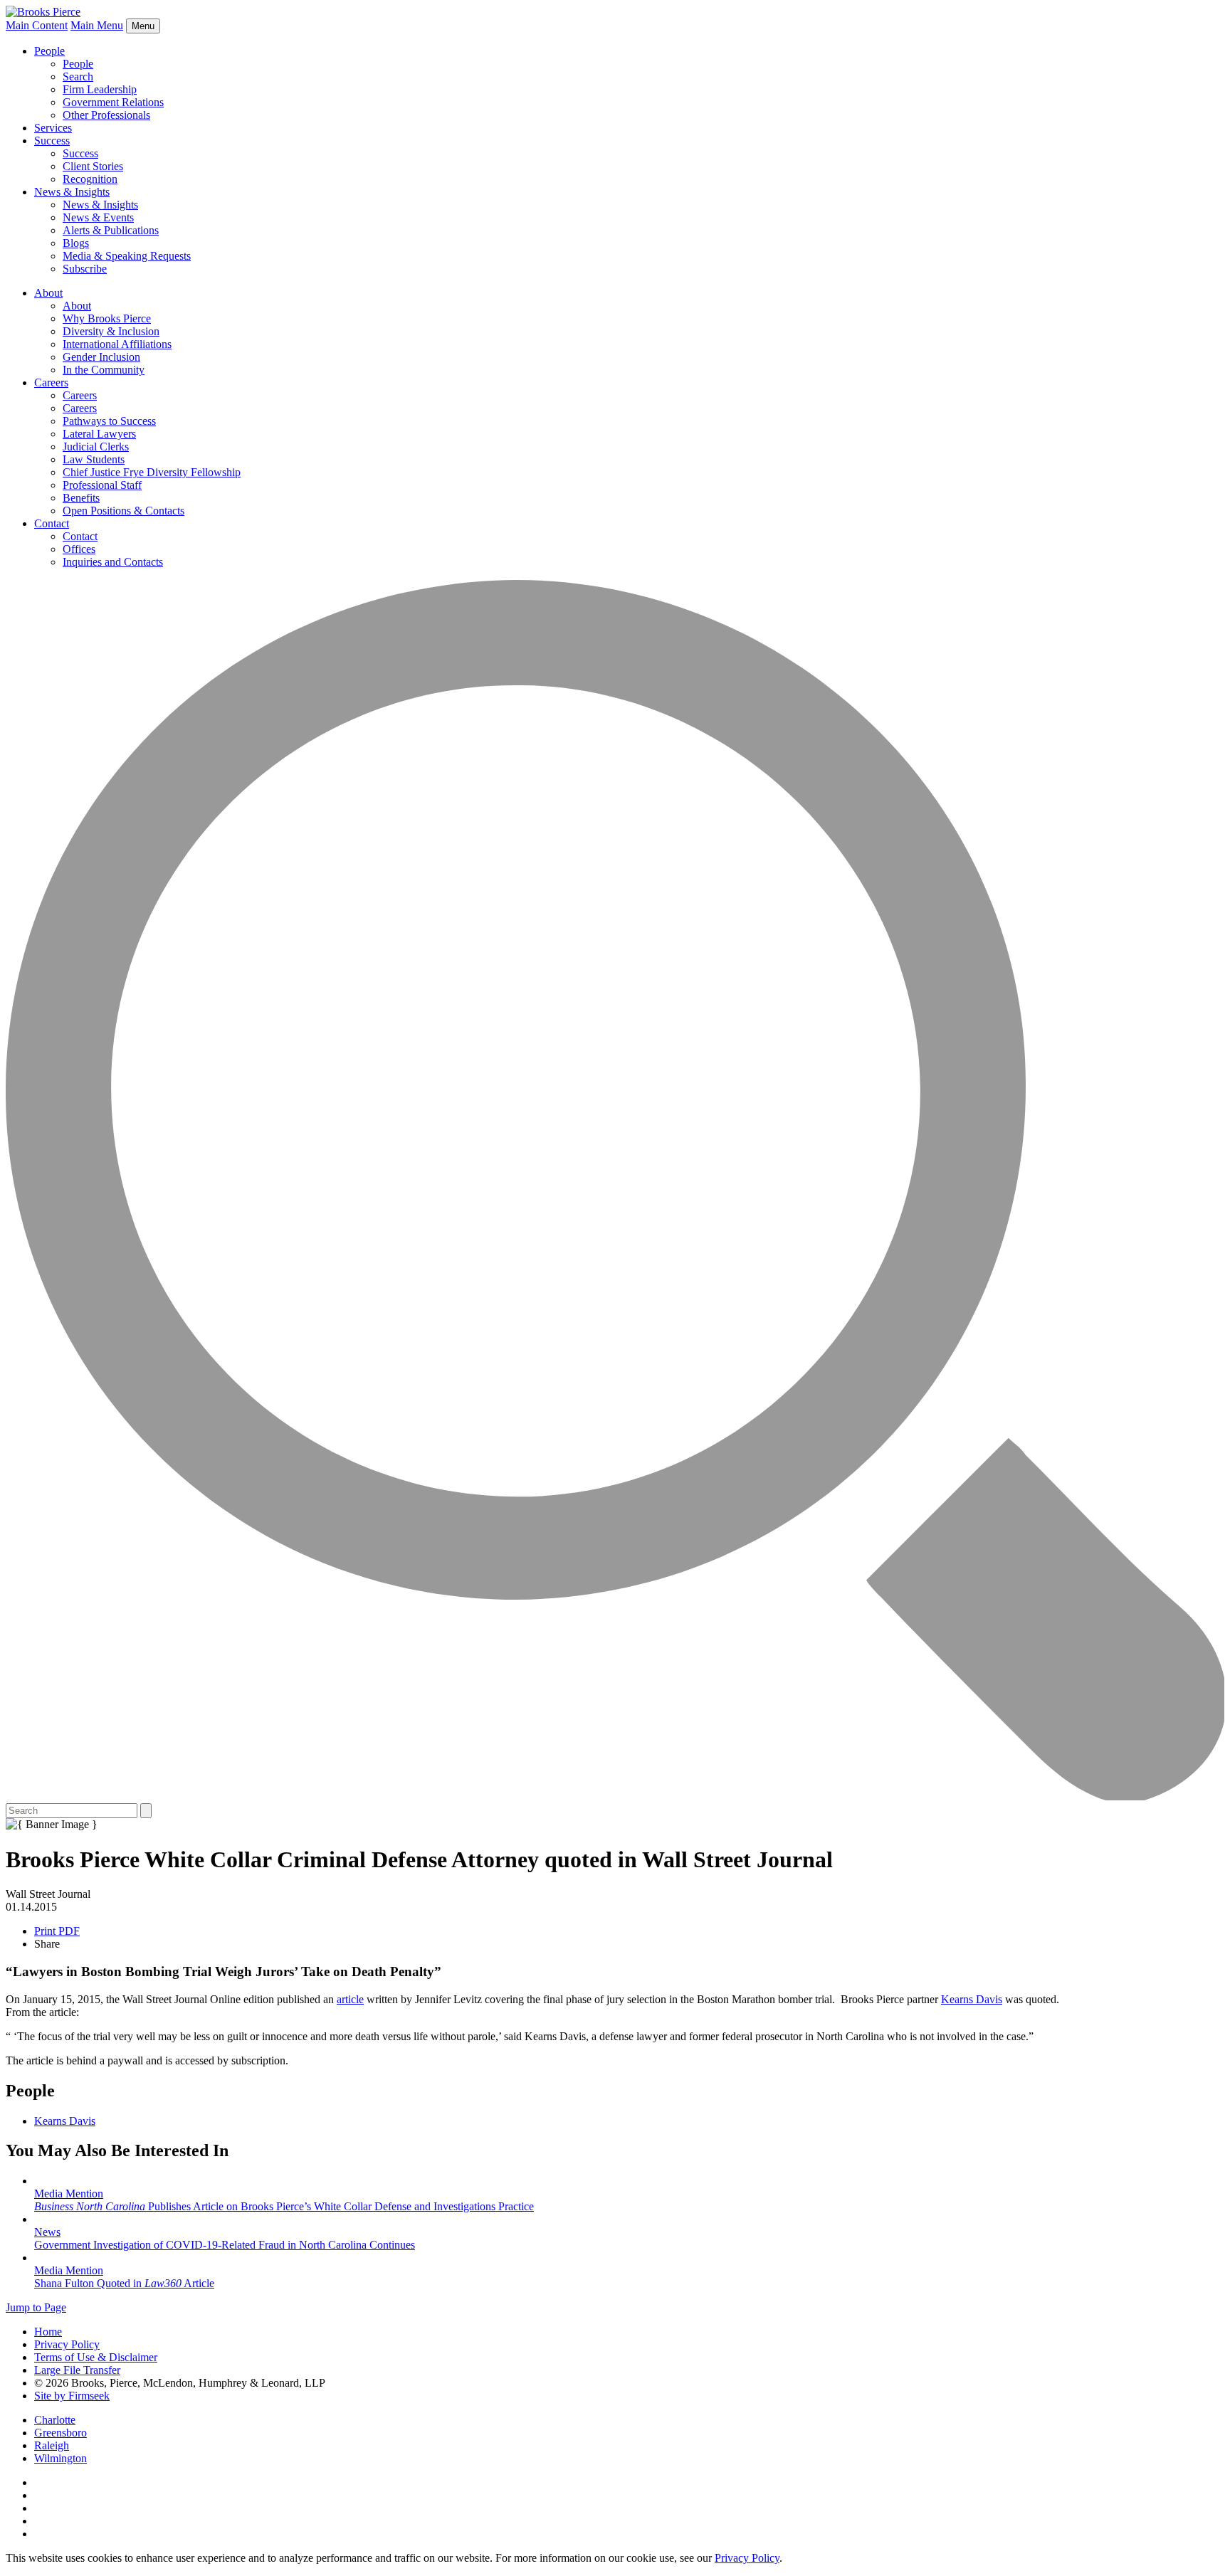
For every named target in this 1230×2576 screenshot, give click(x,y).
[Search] (615, 1796)
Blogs (76, 243)
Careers (51, 382)
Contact (52, 523)
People (49, 51)
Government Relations (113, 102)
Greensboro (61, 2433)
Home (48, 2332)
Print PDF (57, 1931)
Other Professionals (106, 115)
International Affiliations (117, 344)
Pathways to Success (109, 421)
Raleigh (52, 2445)
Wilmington (61, 2458)
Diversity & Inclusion (111, 331)
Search (78, 76)
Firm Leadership (100, 89)
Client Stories (93, 166)
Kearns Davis (972, 1999)
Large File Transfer (77, 2370)
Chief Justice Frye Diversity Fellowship (152, 472)
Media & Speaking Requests (127, 256)
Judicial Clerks (96, 447)
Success (52, 141)
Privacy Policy (67, 2344)
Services (53, 128)
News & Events (98, 217)
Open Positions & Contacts (123, 511)
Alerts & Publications (111, 230)
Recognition (90, 179)
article (350, 1999)
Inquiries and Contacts (113, 562)
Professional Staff (102, 485)
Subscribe (85, 269)
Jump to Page (36, 2307)
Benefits (81, 498)
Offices (79, 549)
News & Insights (72, 192)
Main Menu (97, 25)
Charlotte (55, 2420)
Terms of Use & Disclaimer (96, 2357)
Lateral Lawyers (99, 434)
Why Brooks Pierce (107, 318)
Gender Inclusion (101, 357)
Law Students (94, 459)
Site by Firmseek (72, 2396)
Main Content (37, 25)
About (48, 293)
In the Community (104, 370)
